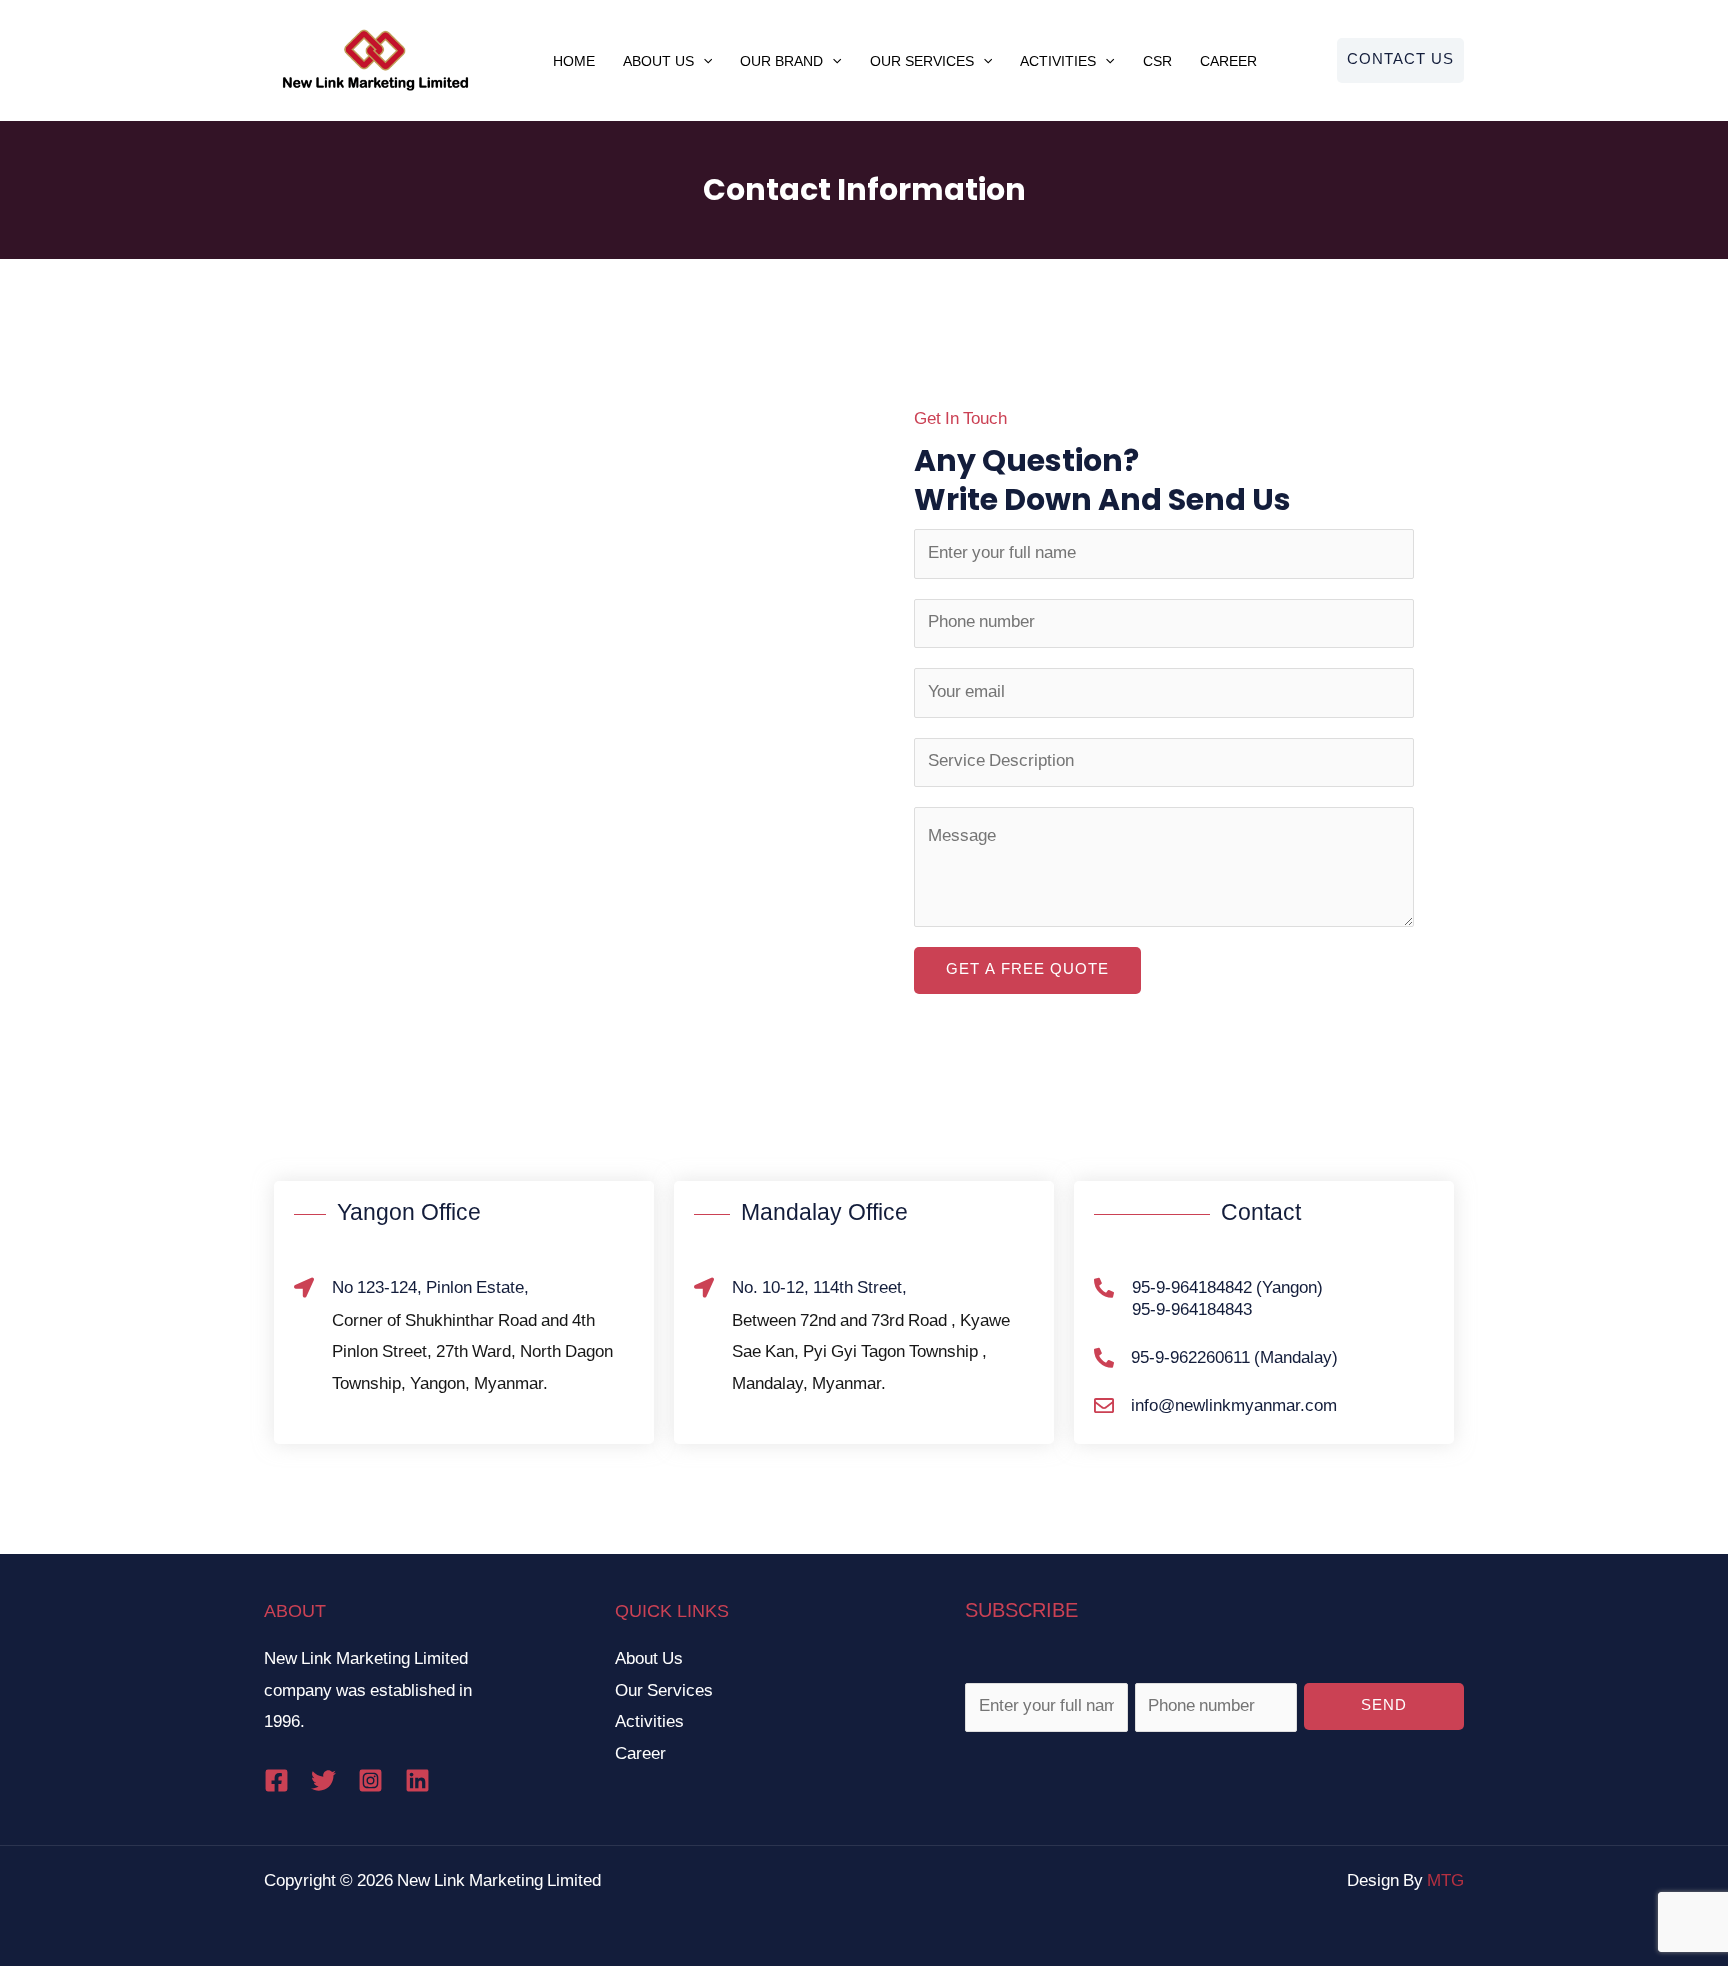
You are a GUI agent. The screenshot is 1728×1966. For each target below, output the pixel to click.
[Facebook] (276, 1780)
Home (574, 61)
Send (1384, 1706)
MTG (1445, 1881)
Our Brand (781, 61)
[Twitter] (323, 1780)
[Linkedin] (417, 1780)
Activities (1058, 61)
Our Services (922, 61)
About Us (658, 61)
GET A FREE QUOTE (1027, 970)
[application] (703, 61)
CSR (1157, 61)
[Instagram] (370, 1780)
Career (1228, 61)
